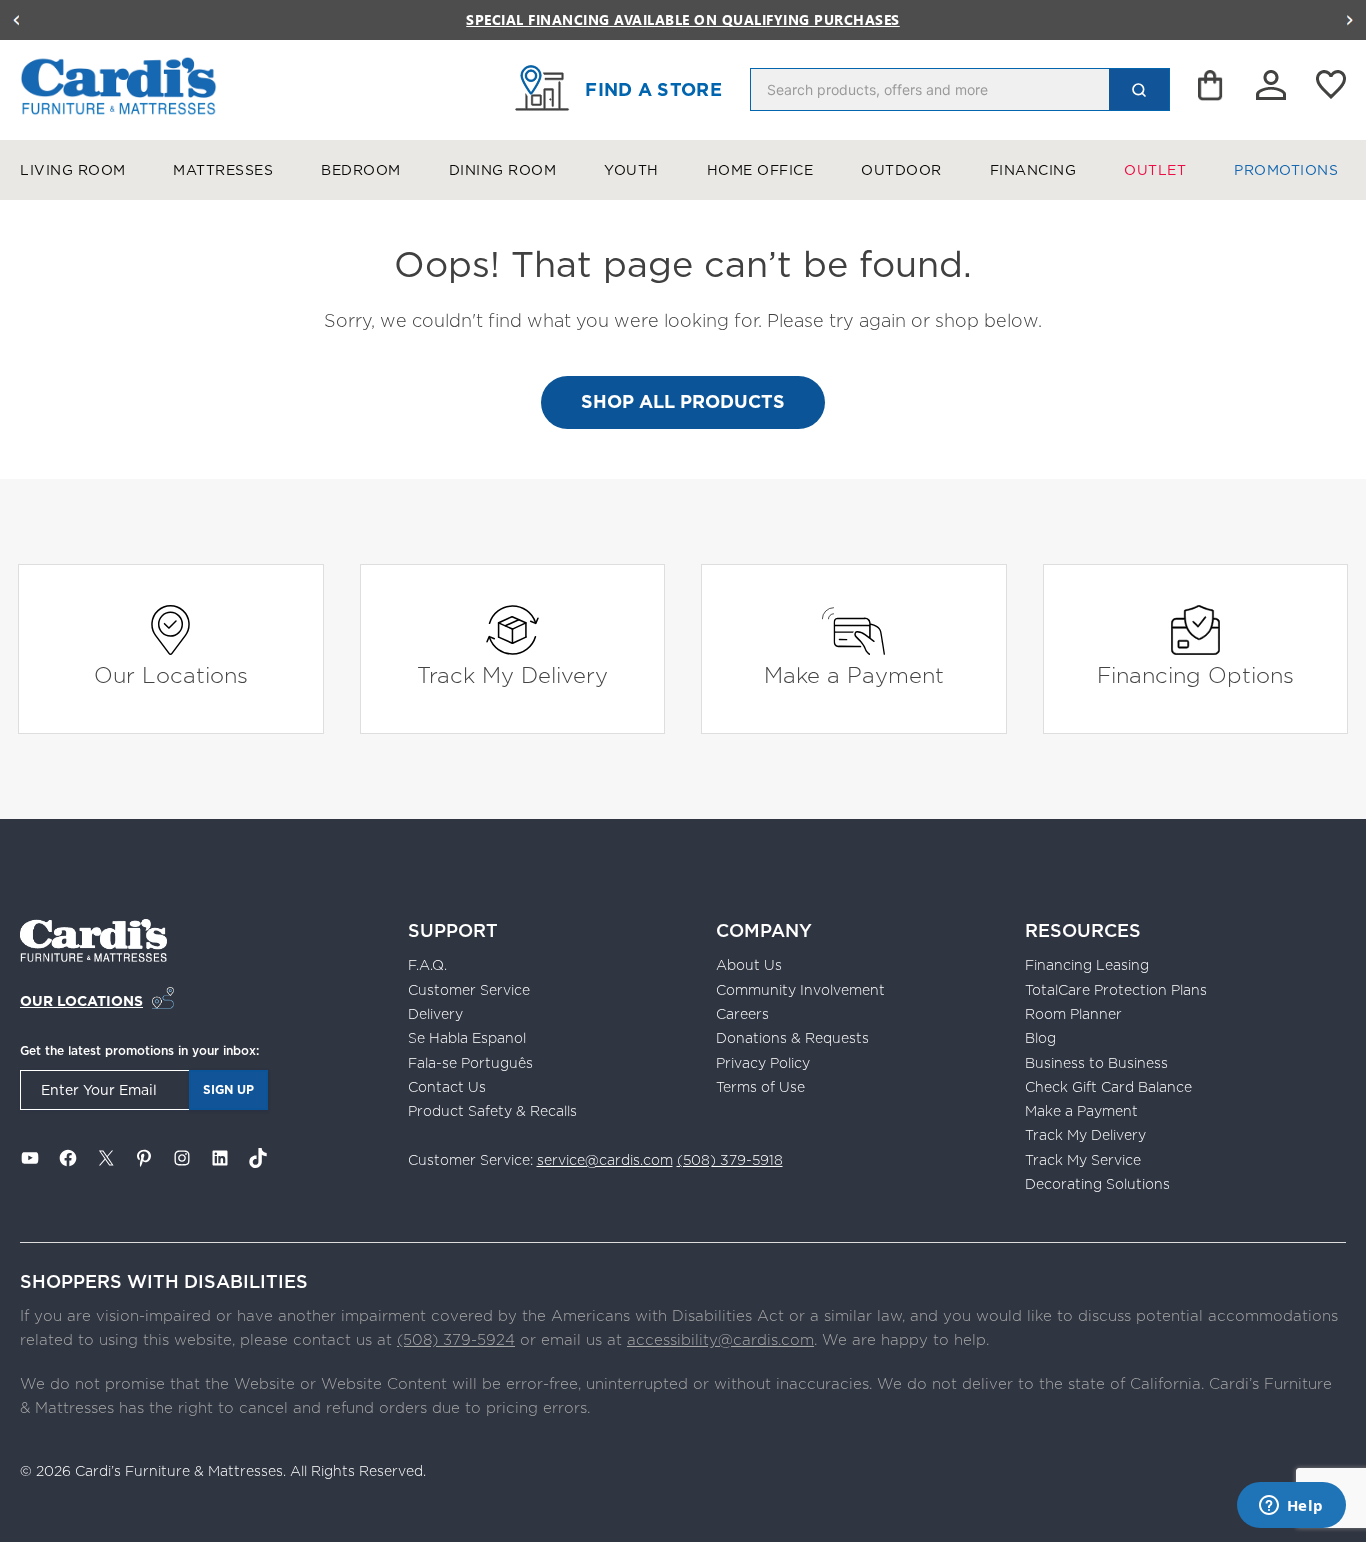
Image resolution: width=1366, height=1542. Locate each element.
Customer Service (469, 990)
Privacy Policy (763, 1063)
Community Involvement (800, 990)
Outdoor (901, 170)
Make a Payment (854, 674)
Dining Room (503, 170)
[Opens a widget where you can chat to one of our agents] (1291, 1507)
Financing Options (1195, 674)
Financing (1033, 170)
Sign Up (228, 1089)
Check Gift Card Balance (1108, 1087)
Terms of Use (760, 1087)
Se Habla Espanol (467, 1038)
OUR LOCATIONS (81, 1001)
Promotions (1286, 170)
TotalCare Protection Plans (1116, 990)
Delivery (435, 1014)
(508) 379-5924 (456, 1339)
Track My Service (1083, 1160)
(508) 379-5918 (730, 1160)
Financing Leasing (1087, 965)
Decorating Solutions (1097, 1184)
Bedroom (361, 170)
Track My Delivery (512, 674)
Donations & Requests (792, 1038)
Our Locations (171, 674)
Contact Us (447, 1087)
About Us (749, 965)
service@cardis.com (605, 1160)
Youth (631, 170)
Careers (742, 1014)
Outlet (1155, 170)
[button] (16, 20)
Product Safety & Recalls (492, 1111)
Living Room (73, 170)
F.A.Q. (427, 965)
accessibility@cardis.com (720, 1339)
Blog (1040, 1038)
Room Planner (1073, 1014)
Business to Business (1096, 1063)
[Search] (1139, 89)
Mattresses (223, 170)
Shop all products (683, 401)
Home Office (760, 170)
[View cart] (1212, 90)
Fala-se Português (470, 1063)
